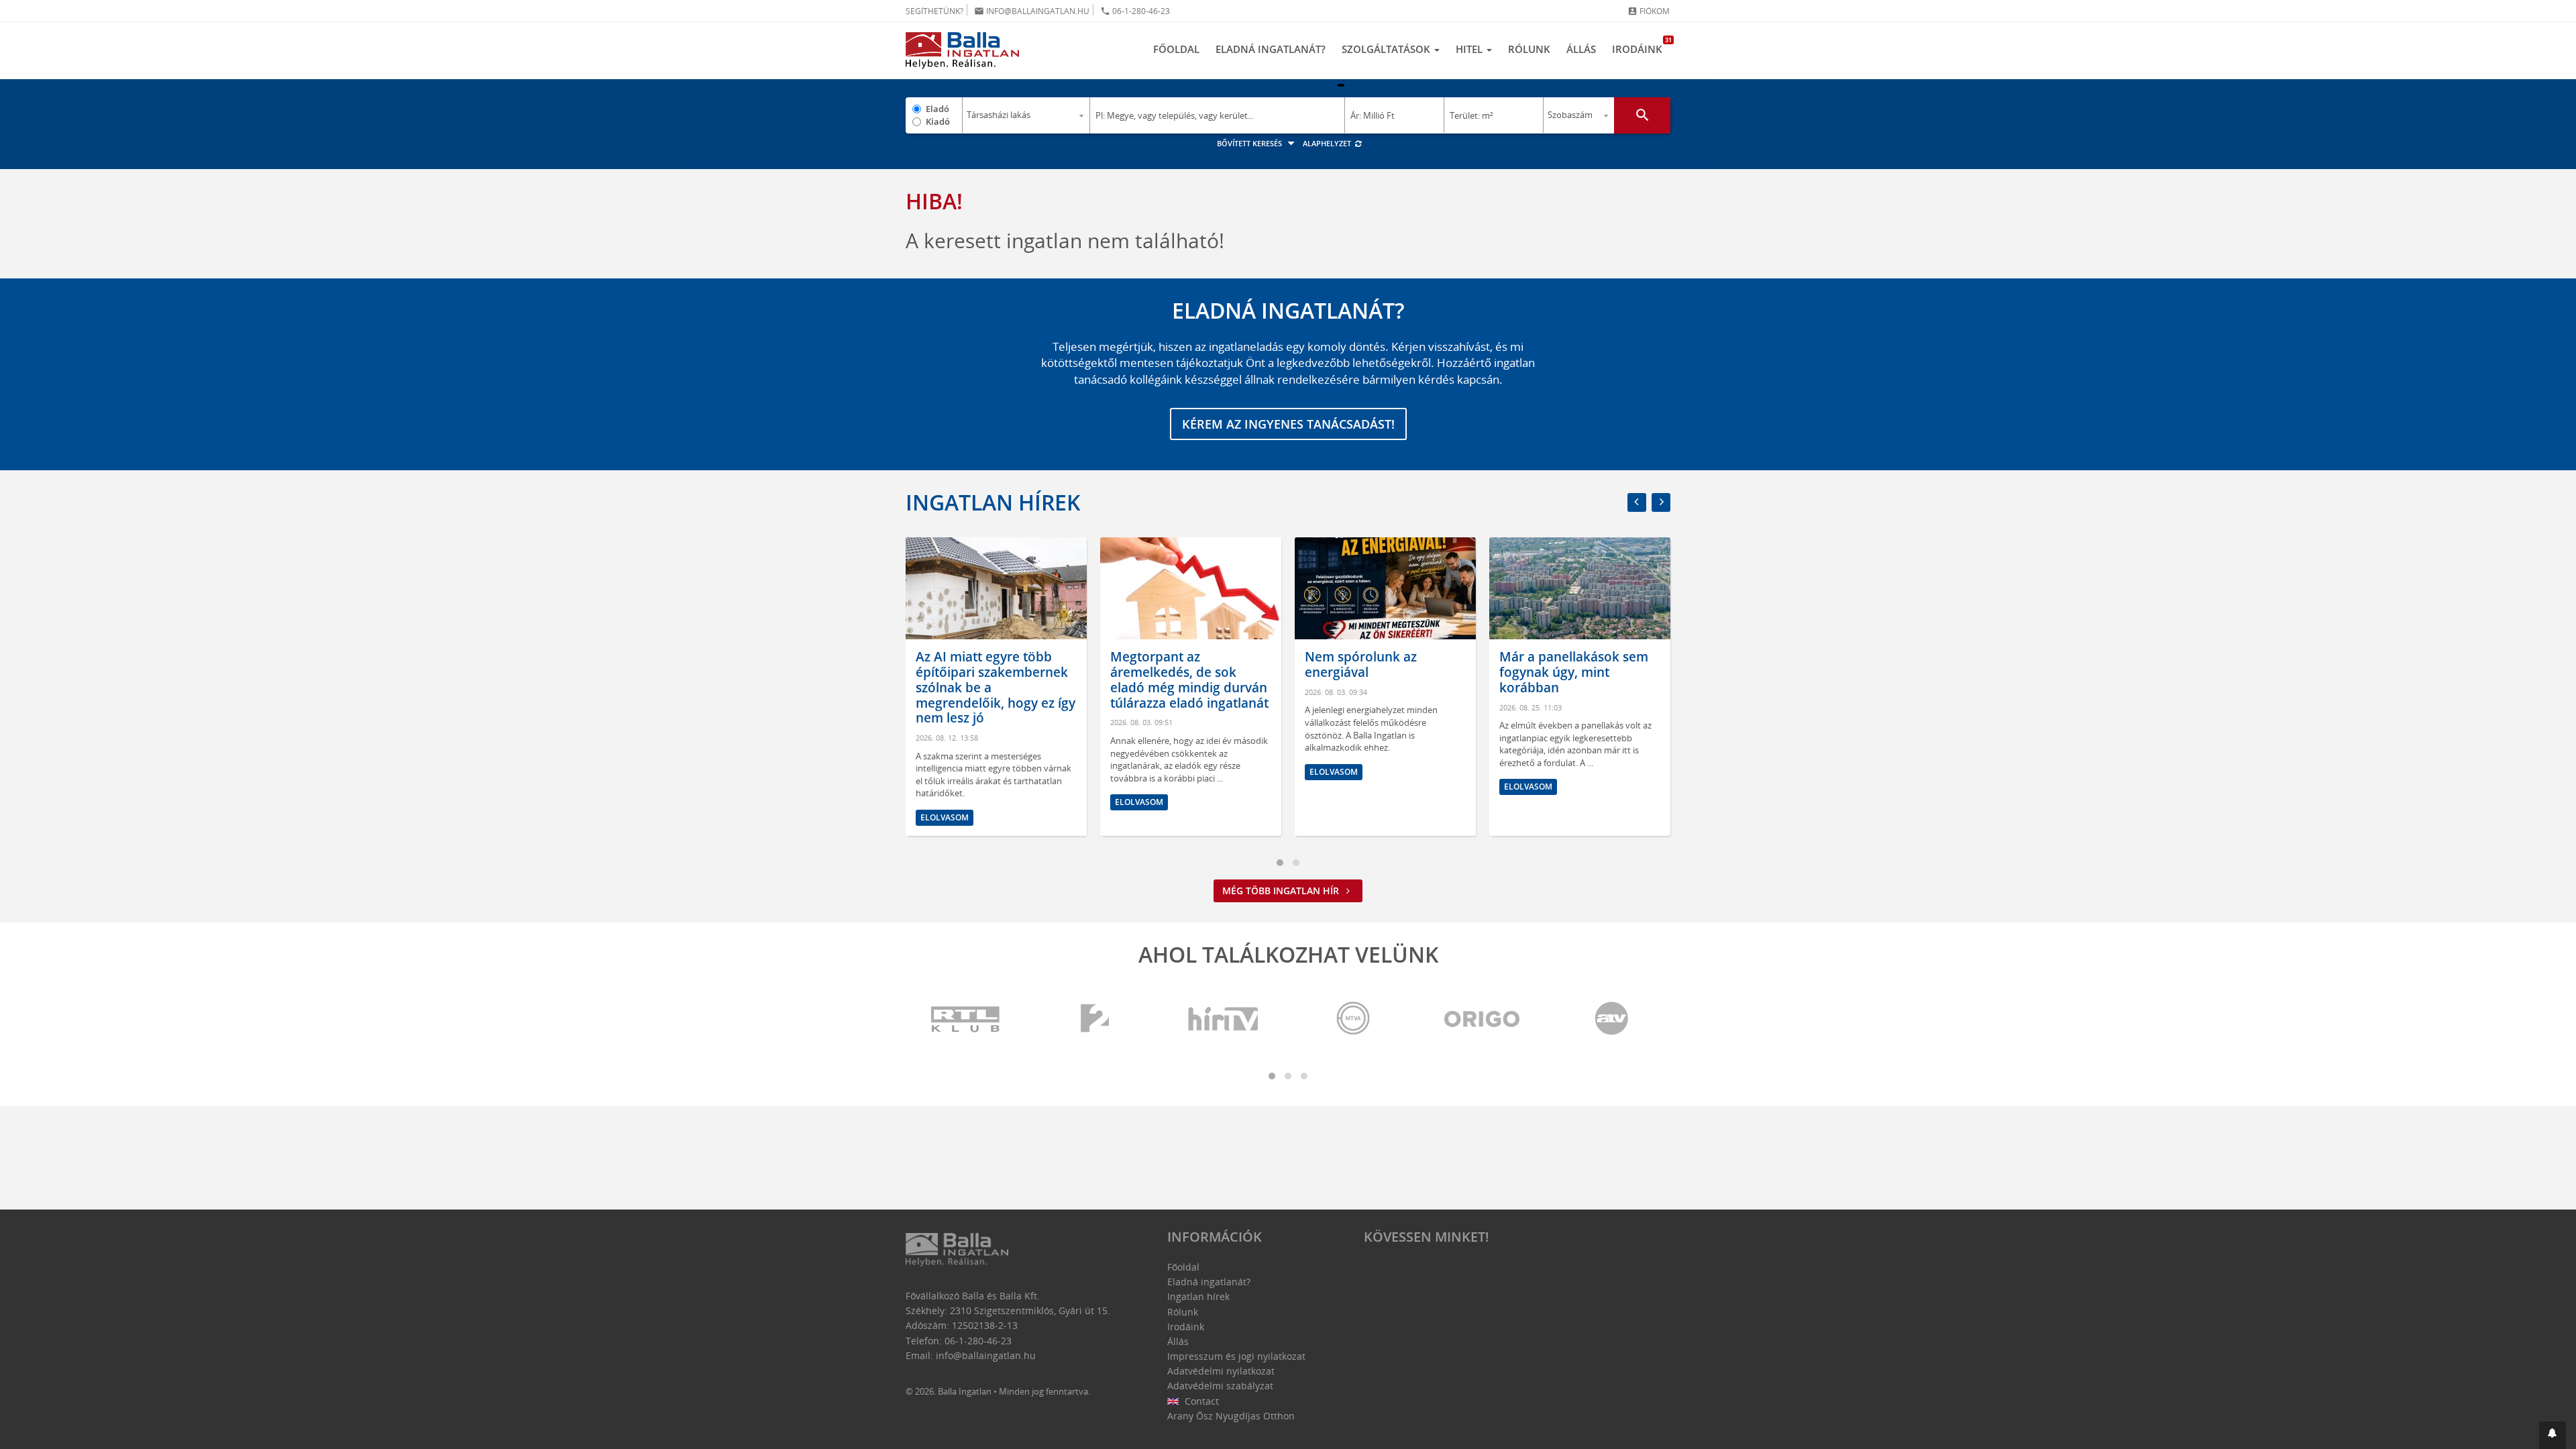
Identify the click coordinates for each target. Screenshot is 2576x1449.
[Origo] (1483, 1019)
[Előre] (1661, 502)
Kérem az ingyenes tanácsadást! (1288, 424)
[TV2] (1095, 1019)
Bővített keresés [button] (1250, 143)
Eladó (937, 109)
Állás (1581, 49)
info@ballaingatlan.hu (1032, 11)
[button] (2553, 1435)
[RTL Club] (966, 1019)
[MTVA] (1353, 1019)
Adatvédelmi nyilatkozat (1221, 1371)
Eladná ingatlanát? (1271, 49)
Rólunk (1529, 49)
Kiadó (938, 121)
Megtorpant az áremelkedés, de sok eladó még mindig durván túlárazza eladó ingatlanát (1189, 680)
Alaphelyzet (1328, 143)
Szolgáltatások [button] (1387, 49)
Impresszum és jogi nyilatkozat (1236, 1356)
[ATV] (1611, 1019)
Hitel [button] (1470, 49)
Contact (1200, 1401)
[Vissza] (1637, 502)
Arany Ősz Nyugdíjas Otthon (1231, 1416)
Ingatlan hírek (993, 502)
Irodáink (1641, 46)
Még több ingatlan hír (1282, 891)
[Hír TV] (1224, 1019)
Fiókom (1649, 11)
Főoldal (1176, 49)
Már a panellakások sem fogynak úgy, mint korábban (1574, 672)
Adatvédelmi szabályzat (1220, 1386)
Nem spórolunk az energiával (1361, 664)
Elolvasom (945, 817)
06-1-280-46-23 (1135, 11)
